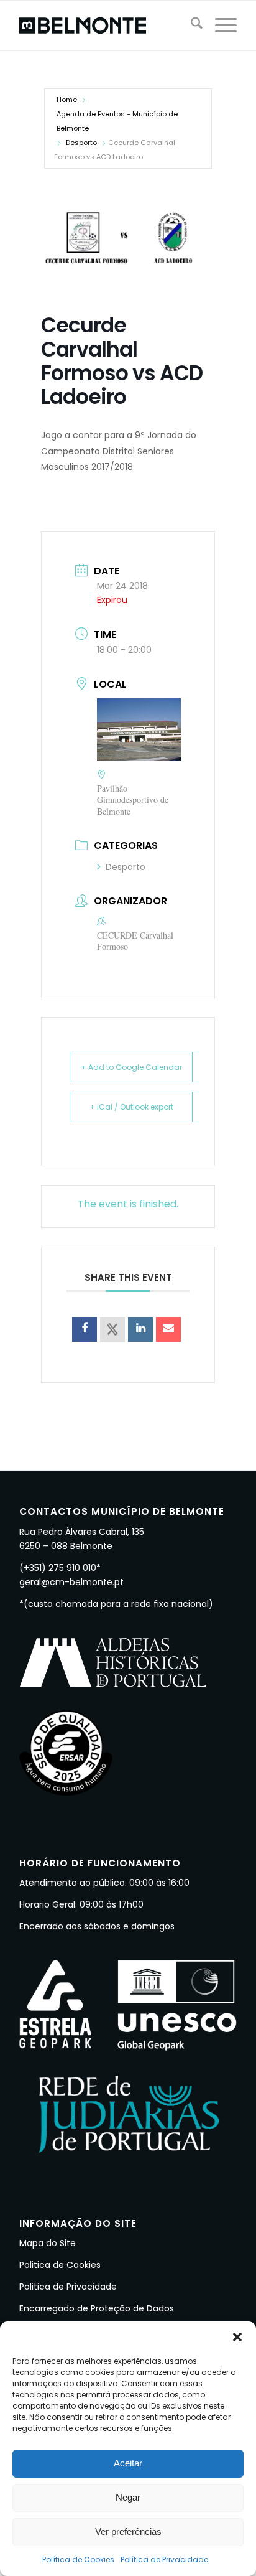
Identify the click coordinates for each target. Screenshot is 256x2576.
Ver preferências (128, 2532)
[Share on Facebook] (85, 1329)
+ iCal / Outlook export (131, 1107)
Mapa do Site (48, 2243)
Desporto (81, 143)
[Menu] (220, 26)
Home (67, 100)
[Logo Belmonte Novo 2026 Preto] (106, 26)
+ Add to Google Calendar (131, 1067)
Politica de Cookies (60, 2265)
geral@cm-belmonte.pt (71, 1582)
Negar (128, 2497)
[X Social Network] (112, 1329)
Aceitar (128, 2463)
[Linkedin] (140, 1329)
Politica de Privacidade (68, 2287)
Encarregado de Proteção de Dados (97, 2308)
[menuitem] (190, 26)
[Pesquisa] (190, 26)
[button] (237, 2337)
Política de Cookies (78, 2560)
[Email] (168, 1329)
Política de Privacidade (164, 2560)
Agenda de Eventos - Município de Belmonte (117, 121)
